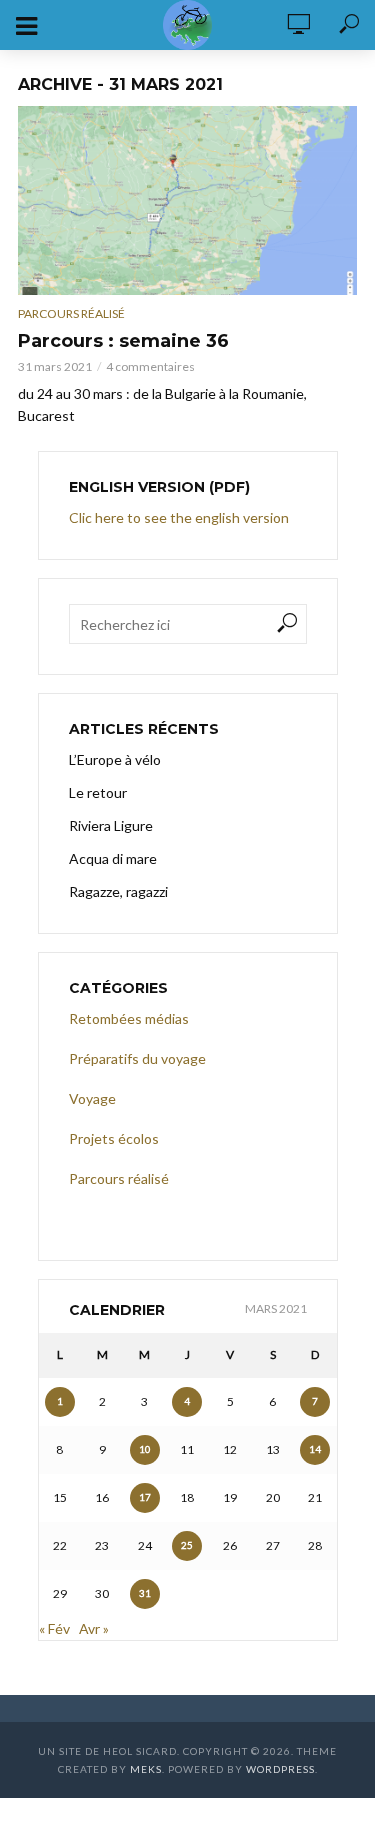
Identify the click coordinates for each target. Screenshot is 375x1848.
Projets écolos (114, 1138)
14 (315, 1449)
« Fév (54, 1628)
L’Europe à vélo (115, 759)
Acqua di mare (113, 858)
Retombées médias (129, 1018)
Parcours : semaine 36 (123, 341)
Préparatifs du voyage (137, 1058)
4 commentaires (150, 366)
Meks (146, 1769)
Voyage (92, 1098)
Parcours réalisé (71, 313)
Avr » (94, 1628)
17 (145, 1497)
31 (145, 1593)
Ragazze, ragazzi (118, 891)
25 (187, 1545)
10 (145, 1449)
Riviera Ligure (111, 825)
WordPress (280, 1769)
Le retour (98, 792)
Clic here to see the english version (180, 517)
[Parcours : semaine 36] (187, 200)
